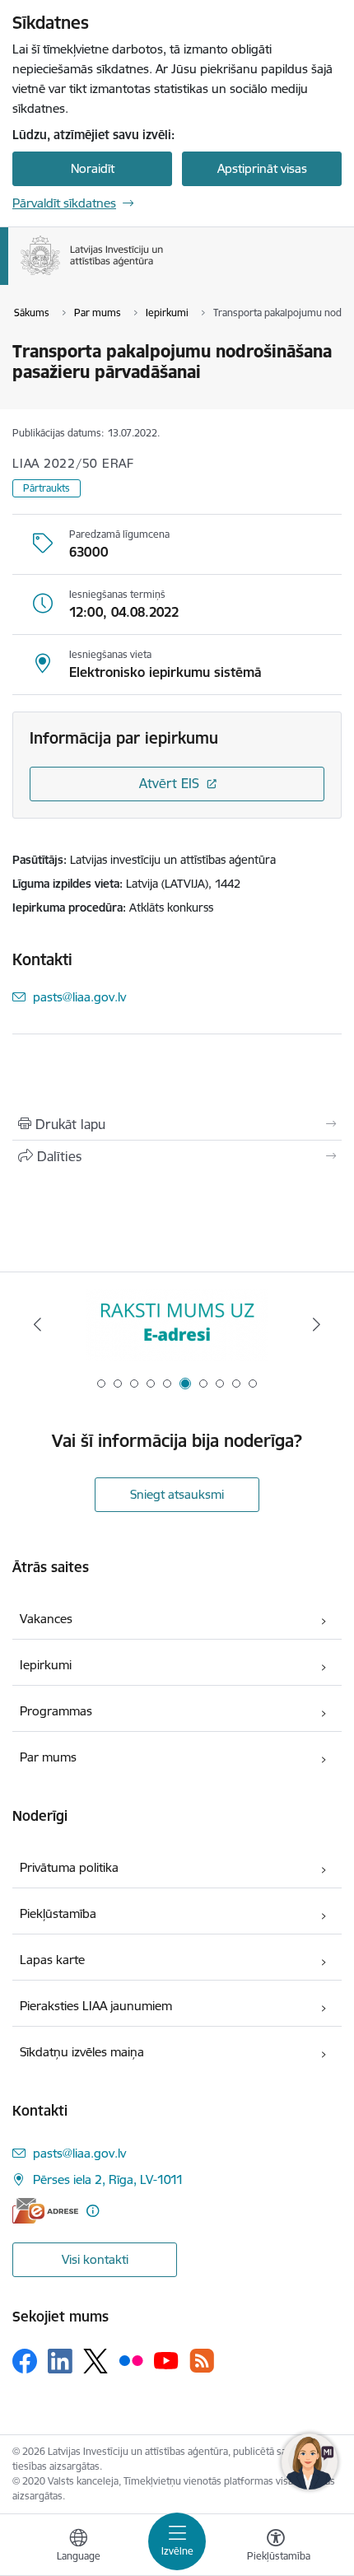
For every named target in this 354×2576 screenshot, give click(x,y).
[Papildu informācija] (93, 2211)
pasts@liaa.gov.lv (79, 997)
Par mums (48, 1757)
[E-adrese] (45, 2211)
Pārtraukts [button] (47, 488)
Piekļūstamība (58, 1913)
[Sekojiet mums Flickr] (131, 2360)
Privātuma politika (69, 1867)
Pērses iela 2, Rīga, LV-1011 (108, 2179)
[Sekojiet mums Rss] (202, 2361)
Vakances (46, 1619)
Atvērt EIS (169, 783)
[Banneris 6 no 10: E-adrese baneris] (177, 1325)
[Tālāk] (316, 1324)
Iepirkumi (46, 1665)
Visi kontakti (95, 2259)
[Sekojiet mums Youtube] (166, 2360)
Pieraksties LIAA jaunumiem (96, 2006)
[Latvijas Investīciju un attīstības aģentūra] (164, 275)
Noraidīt (93, 168)
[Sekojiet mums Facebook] (25, 2361)
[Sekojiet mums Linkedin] (60, 2361)
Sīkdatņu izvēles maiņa (82, 2052)
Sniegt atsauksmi (177, 1494)
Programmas (56, 1711)
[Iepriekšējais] (38, 1324)
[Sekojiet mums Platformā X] (95, 2361)
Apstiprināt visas (262, 168)
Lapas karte (52, 1960)
